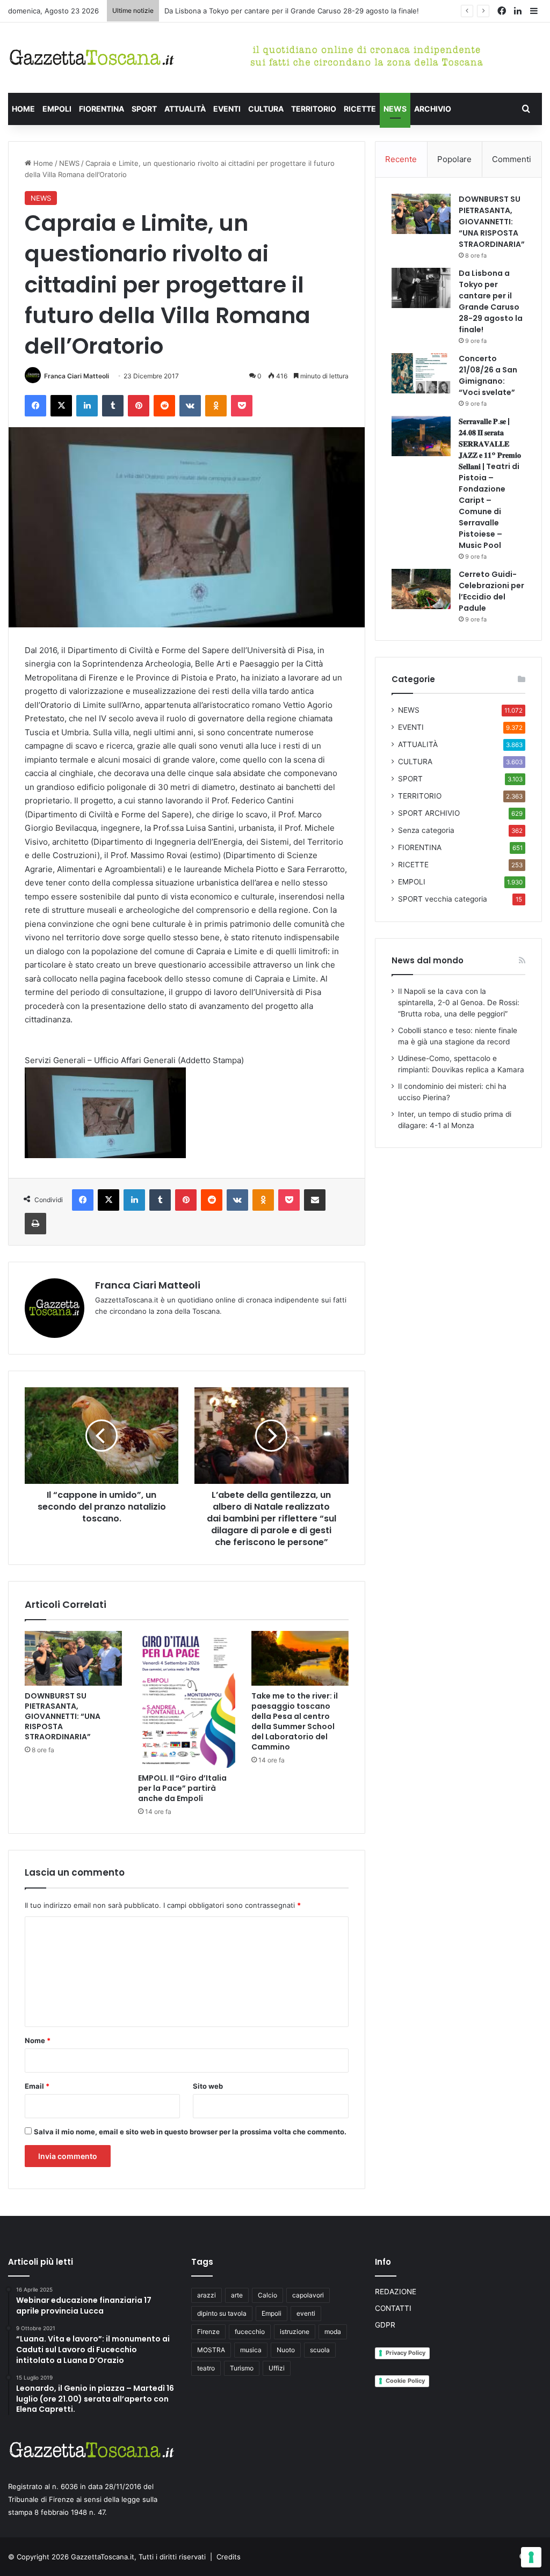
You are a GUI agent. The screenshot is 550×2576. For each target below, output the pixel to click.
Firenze (208, 2332)
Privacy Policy (406, 2353)
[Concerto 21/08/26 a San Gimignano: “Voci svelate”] (421, 373)
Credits (229, 2557)
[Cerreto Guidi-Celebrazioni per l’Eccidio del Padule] (421, 589)
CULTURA (266, 109)
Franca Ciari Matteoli (77, 376)
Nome (38, 2040)
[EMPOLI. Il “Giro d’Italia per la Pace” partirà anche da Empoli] (187, 1699)
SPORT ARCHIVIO (429, 813)
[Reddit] (164, 406)
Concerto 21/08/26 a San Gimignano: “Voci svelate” (488, 375)
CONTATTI (393, 2308)
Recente (401, 159)
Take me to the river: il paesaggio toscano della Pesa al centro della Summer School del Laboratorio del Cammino (295, 1721)
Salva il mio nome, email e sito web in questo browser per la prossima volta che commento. (190, 2132)
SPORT (144, 109)
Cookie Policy (405, 2381)
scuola (320, 2350)
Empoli (272, 2313)
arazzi (207, 2295)
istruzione (295, 2332)
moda (333, 2332)
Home (42, 163)
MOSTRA (211, 2350)
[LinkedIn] (87, 406)
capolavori (308, 2295)
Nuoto (286, 2350)
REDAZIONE (396, 2292)
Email (37, 2086)
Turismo (242, 2368)
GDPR (385, 2325)
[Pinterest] (139, 406)
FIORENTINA (102, 109)
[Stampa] (35, 1224)
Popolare (454, 159)
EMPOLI (57, 109)
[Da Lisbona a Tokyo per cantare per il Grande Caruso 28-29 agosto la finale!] (421, 288)
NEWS (395, 109)
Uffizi (277, 2368)
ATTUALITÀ (185, 109)
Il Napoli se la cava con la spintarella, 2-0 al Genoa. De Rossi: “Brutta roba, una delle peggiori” (459, 1002)
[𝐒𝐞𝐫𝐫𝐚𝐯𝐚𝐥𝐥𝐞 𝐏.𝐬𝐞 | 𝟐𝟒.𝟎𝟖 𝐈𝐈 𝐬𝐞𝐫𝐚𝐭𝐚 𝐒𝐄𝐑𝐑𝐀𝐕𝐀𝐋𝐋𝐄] (421, 436)
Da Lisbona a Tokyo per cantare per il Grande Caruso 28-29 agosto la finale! (292, 11)
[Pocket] (242, 406)
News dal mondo (428, 960)
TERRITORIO (314, 109)
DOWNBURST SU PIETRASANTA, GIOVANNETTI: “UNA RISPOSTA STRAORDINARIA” (63, 1716)
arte (237, 2295)
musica (251, 2350)
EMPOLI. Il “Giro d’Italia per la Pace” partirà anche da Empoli (182, 1788)
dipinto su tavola (222, 2313)
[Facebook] (35, 406)
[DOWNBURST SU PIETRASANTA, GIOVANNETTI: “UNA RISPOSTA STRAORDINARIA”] (73, 1658)
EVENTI (227, 109)
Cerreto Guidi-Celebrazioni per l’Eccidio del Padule (491, 591)
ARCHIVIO (433, 109)
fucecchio (250, 2332)
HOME (23, 109)
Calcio (267, 2295)
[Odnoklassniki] (216, 406)
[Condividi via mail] (315, 1200)
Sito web (208, 2086)
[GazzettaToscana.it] (92, 58)
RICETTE (360, 109)
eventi (306, 2313)
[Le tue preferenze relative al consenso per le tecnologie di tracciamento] (531, 2557)
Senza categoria (426, 830)
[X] (61, 406)
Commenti (512, 159)
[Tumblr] (113, 406)
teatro (206, 2368)
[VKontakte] (190, 406)
